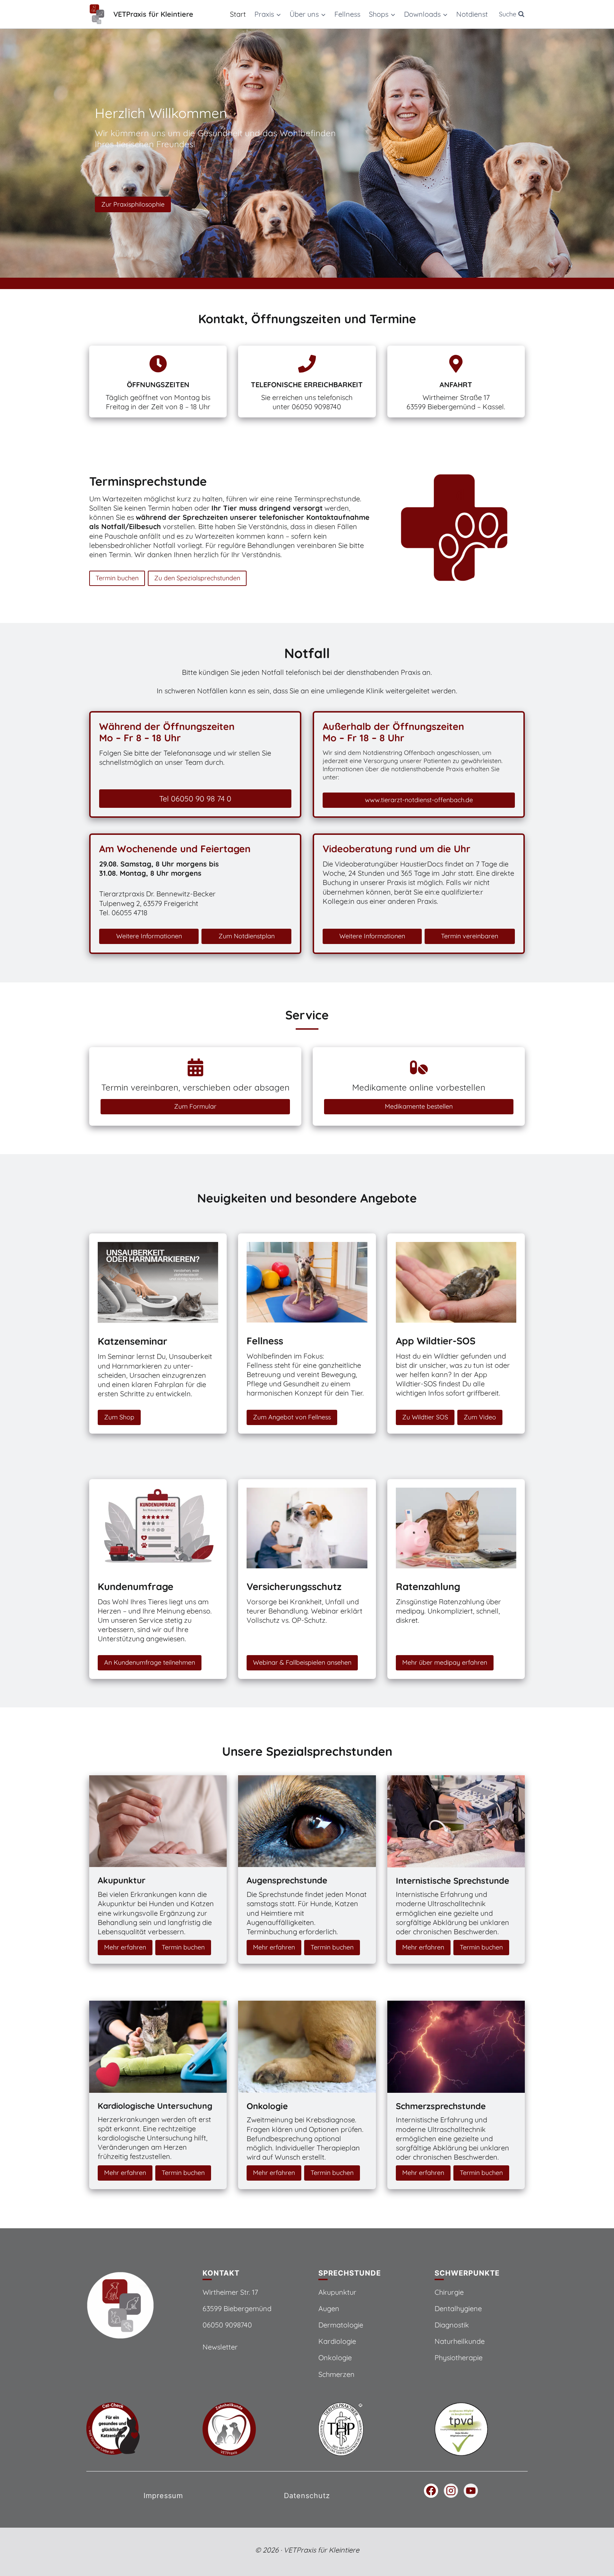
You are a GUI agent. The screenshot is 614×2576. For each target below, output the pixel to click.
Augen (329, 2308)
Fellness (347, 14)
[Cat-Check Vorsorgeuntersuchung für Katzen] (133, 2429)
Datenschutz (307, 2496)
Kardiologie (337, 2341)
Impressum (163, 2496)
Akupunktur (337, 2292)
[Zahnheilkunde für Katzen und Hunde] (249, 2429)
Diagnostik (452, 2325)
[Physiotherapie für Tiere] (481, 2429)
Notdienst (472, 14)
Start (238, 14)
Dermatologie (341, 2325)
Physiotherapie (459, 2358)
